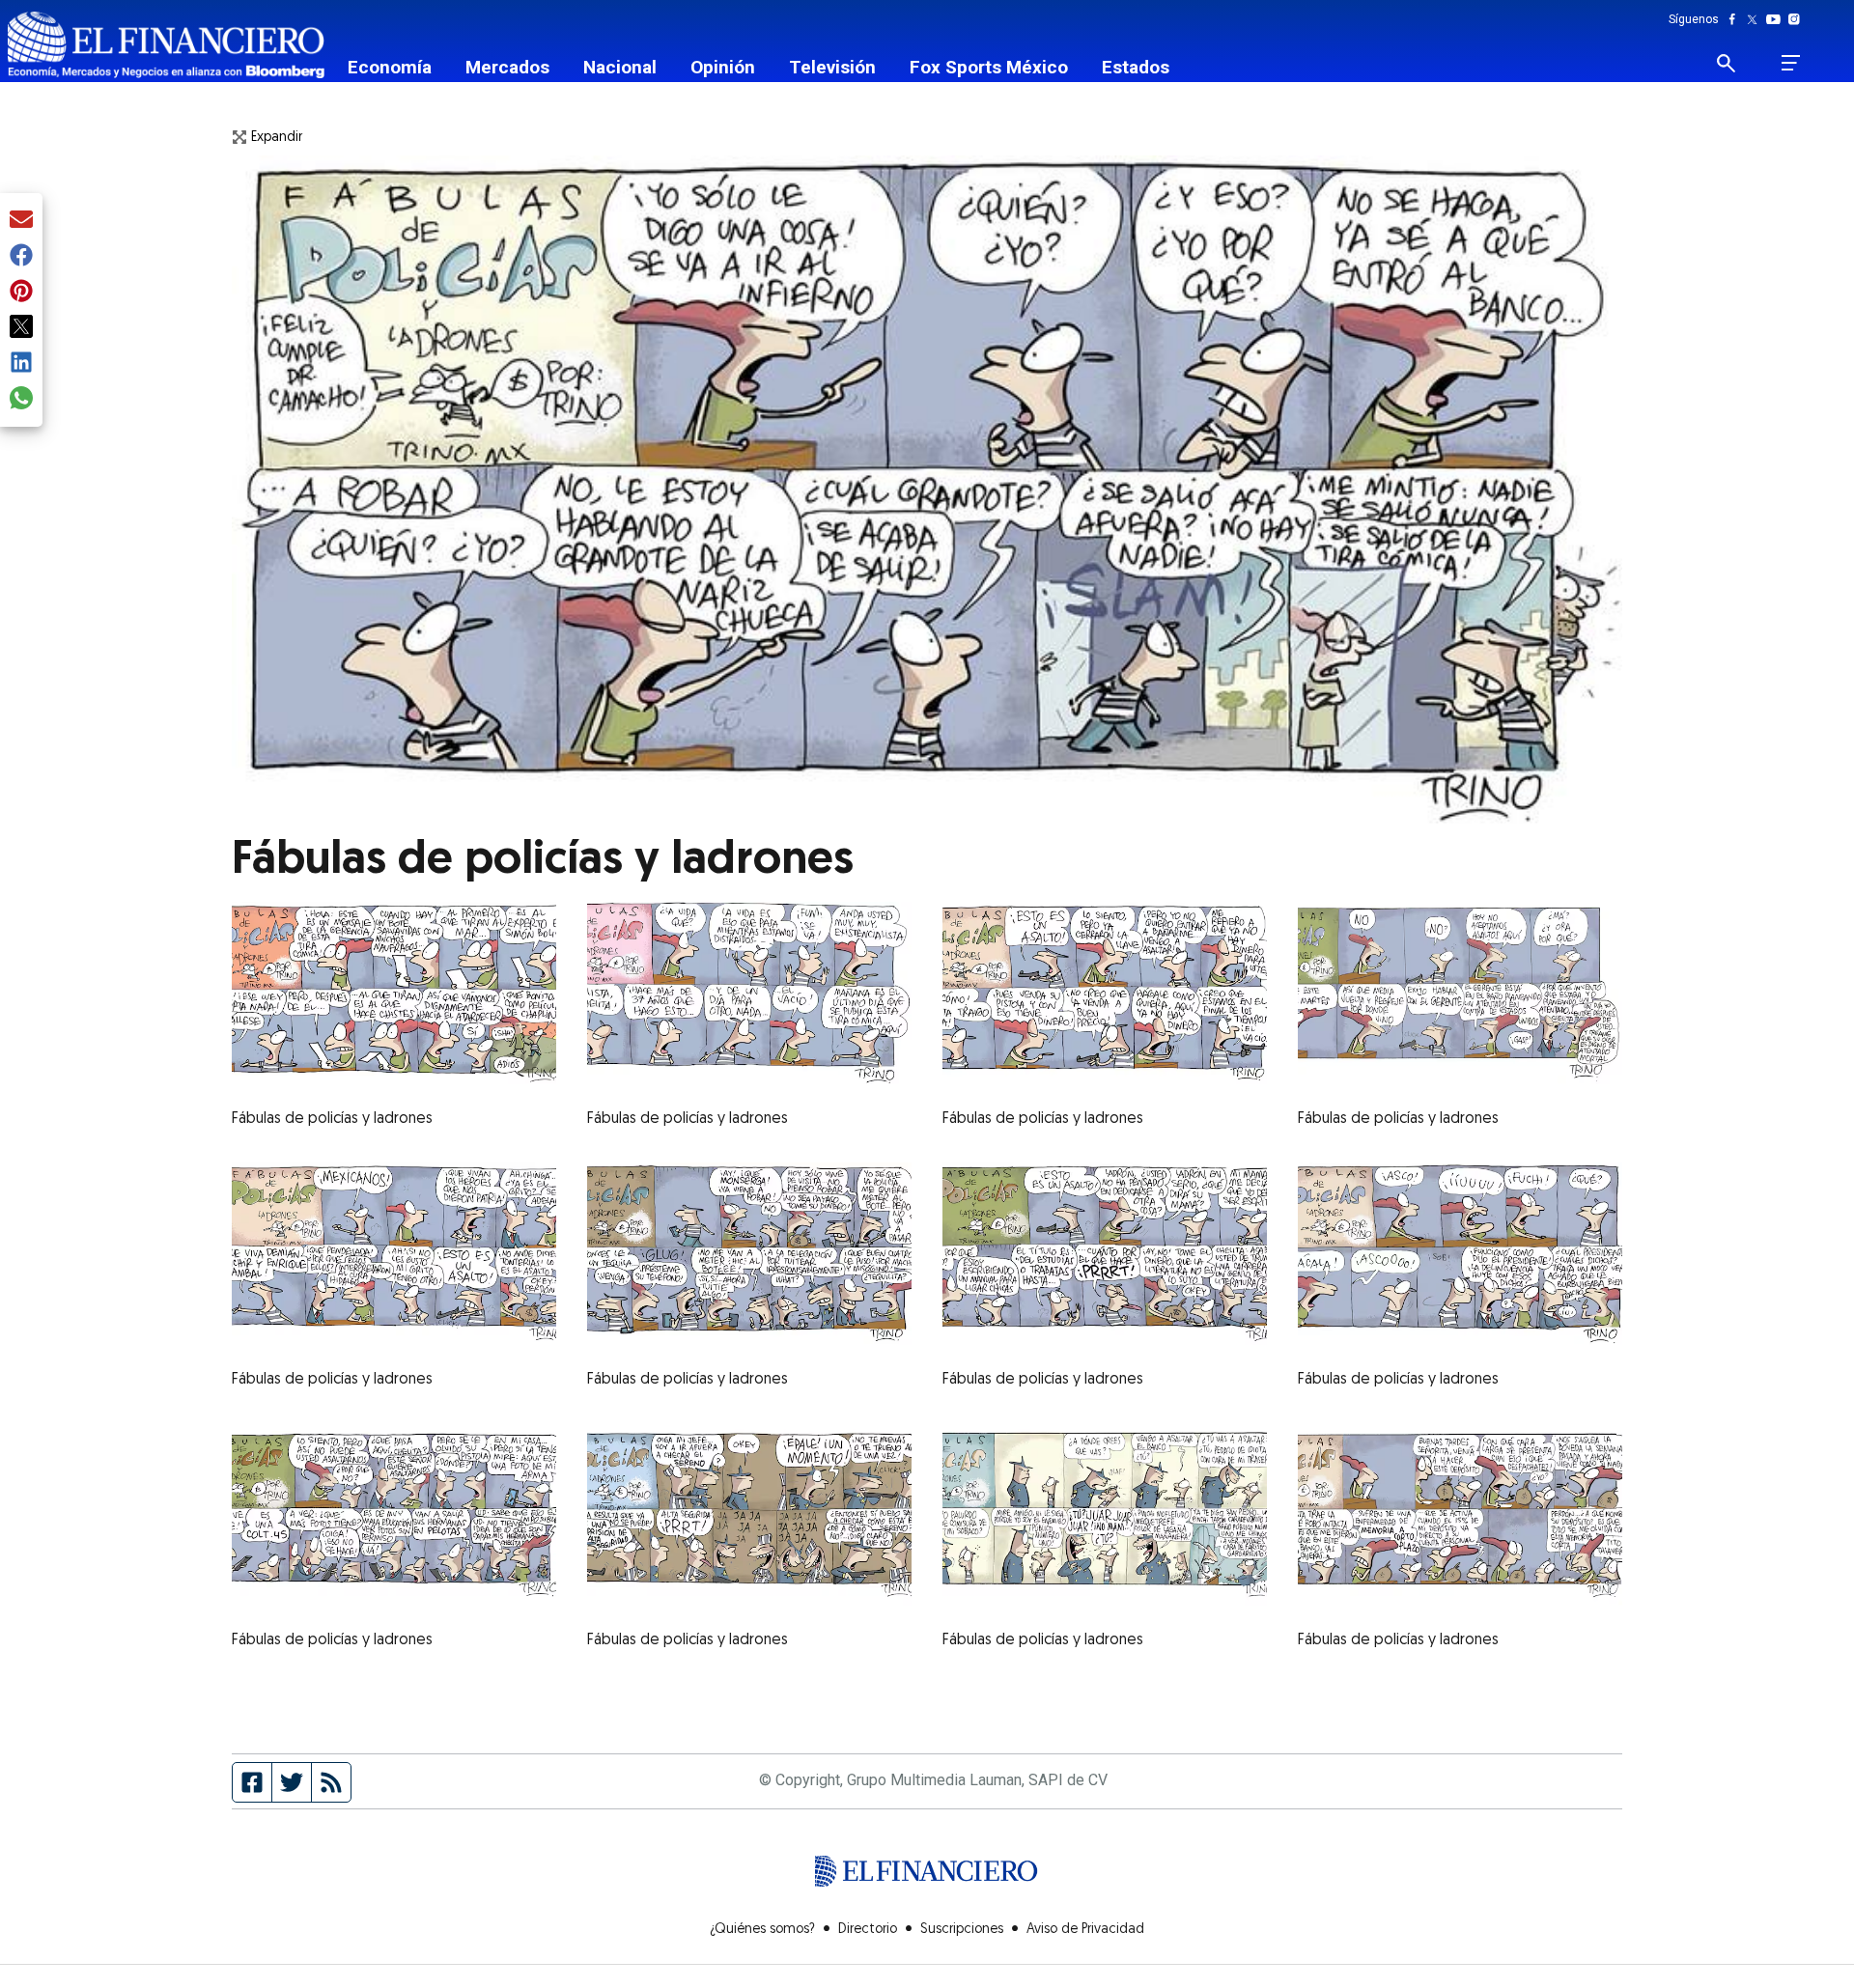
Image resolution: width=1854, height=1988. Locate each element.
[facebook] (21, 256)
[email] (21, 221)
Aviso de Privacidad (1085, 1930)
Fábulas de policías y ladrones (332, 1119)
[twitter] (21, 328)
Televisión (832, 67)
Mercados (507, 67)
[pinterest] (21, 292)
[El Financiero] (166, 45)
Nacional (620, 67)
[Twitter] (1756, 19)
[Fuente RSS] (331, 1782)
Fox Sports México (989, 67)
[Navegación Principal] (1791, 63)
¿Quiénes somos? (762, 1930)
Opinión (723, 67)
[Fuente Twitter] (292, 1782)
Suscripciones (962, 1930)
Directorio (868, 1930)
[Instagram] (1794, 19)
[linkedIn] (21, 364)
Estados (1136, 67)
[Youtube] (1777, 19)
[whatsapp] (21, 399)
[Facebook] (1736, 19)
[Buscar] (1738, 63)
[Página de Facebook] (253, 1782)
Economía (390, 67)
